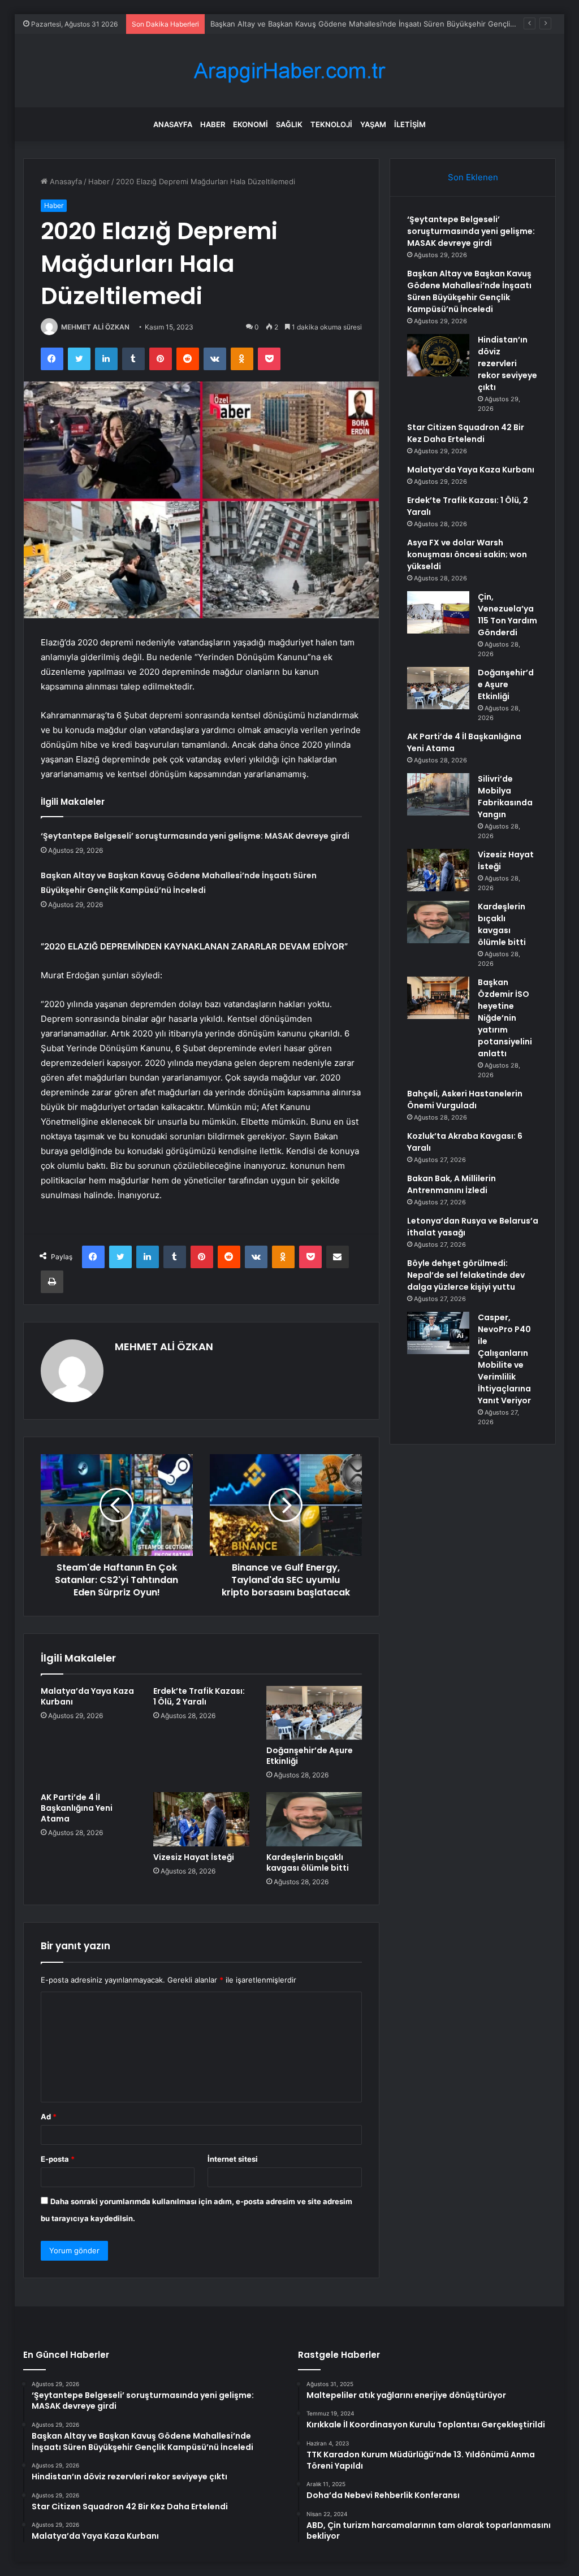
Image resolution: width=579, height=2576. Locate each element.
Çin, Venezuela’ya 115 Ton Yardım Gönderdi (507, 615)
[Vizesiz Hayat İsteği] (201, 1819)
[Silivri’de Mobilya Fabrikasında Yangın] (438, 794)
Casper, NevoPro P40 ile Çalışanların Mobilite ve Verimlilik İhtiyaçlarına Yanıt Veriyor (504, 1359)
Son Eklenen (473, 177)
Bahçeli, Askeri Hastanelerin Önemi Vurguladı (465, 1100)
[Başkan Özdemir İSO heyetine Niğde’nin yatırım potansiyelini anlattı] (438, 998)
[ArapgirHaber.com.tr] (289, 71)
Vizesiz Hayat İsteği (194, 1857)
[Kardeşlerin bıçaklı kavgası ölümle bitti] (314, 1819)
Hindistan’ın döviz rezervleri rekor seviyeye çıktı (507, 363)
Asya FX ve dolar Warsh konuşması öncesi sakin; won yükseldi (467, 554)
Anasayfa (173, 124)
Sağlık (289, 124)
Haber (213, 124)
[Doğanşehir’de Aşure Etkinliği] (314, 1713)
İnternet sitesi (233, 2159)
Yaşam (373, 124)
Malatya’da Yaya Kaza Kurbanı (87, 1696)
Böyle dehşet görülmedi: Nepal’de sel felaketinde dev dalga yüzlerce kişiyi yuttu (466, 1275)
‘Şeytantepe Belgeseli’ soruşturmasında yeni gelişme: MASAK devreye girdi (195, 836)
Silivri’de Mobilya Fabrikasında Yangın (505, 797)
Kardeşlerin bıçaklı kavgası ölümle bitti (308, 1862)
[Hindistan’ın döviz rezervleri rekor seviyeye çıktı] (438, 355)
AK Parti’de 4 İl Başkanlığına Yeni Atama (77, 1808)
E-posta (58, 2159)
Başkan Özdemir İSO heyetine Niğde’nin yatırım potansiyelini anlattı (505, 1018)
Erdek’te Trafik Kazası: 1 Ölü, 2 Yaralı (199, 1696)
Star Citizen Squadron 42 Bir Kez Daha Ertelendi (466, 433)
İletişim (410, 124)
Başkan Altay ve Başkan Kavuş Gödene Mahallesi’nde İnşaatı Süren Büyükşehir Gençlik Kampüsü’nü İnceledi (469, 291)
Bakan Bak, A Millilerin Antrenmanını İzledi (451, 1184)
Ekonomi (250, 124)
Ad (49, 2117)
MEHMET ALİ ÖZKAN (95, 327)
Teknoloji (331, 124)
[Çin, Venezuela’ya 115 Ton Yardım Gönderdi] (438, 612)
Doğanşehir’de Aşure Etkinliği (310, 1756)
